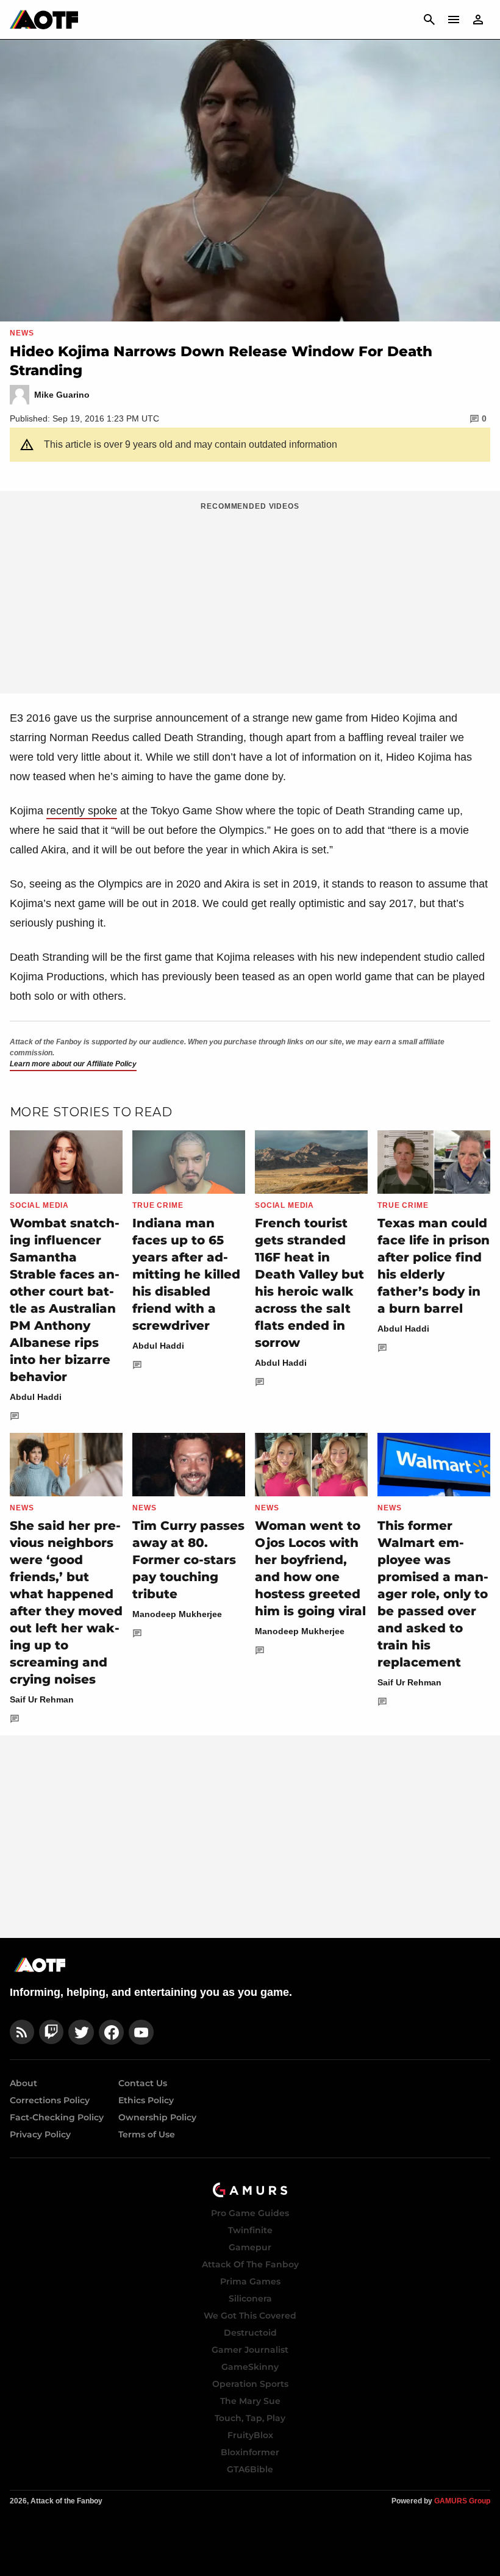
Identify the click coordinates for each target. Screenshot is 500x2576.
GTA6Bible (250, 2469)
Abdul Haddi (36, 1397)
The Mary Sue (250, 2401)
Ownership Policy (157, 2117)
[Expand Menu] (454, 20)
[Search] (429, 20)
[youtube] (141, 2032)
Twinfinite (250, 2230)
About (23, 2083)
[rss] (22, 2032)
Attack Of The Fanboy (250, 2264)
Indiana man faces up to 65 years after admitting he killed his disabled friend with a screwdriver (186, 1274)
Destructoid (250, 2333)
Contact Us (143, 2083)
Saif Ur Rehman (42, 1699)
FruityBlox (250, 2435)
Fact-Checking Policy (57, 2117)
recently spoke (82, 811)
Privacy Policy (40, 2134)
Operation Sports (250, 2384)
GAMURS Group (462, 2501)
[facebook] (111, 2032)
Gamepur (250, 2247)
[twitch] (51, 2032)
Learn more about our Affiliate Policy (73, 1064)
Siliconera (250, 2298)
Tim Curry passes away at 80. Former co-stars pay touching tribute (188, 1560)
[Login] (478, 20)
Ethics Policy (146, 2100)
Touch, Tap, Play (250, 2418)
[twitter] (81, 2032)
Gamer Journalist (250, 2350)
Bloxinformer (250, 2452)
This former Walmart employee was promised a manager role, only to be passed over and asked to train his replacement (433, 1594)
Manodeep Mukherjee (177, 1614)
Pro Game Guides (250, 2213)
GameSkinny (250, 2367)
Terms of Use (147, 2134)
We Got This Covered (250, 2316)
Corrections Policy (50, 2100)
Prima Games (250, 2281)
